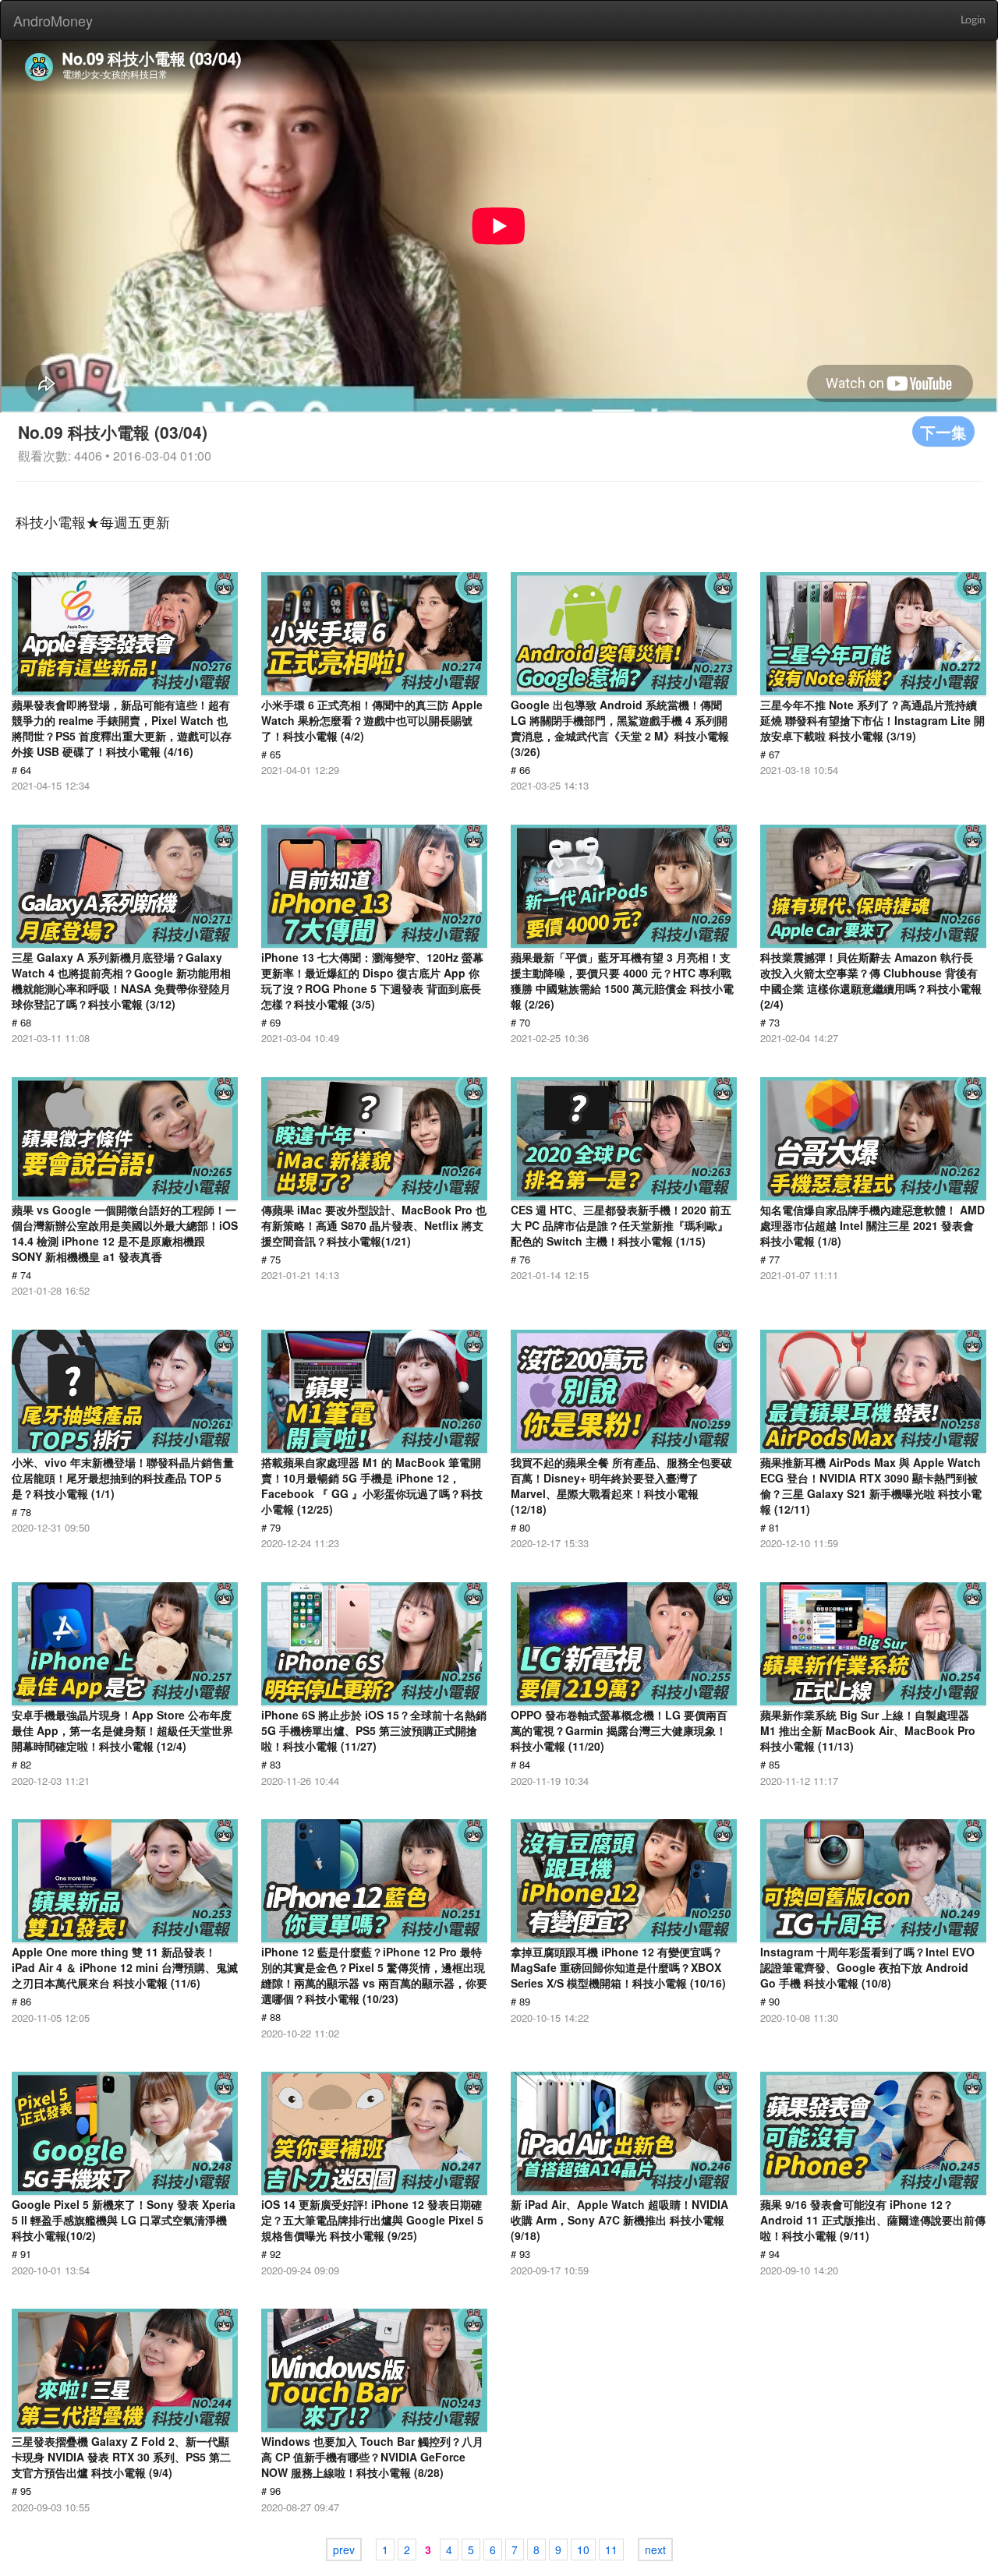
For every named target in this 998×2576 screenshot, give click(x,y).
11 (611, 2549)
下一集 (943, 431)
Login (973, 20)
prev (344, 2549)
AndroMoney (53, 20)
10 (583, 2549)
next (655, 2549)
